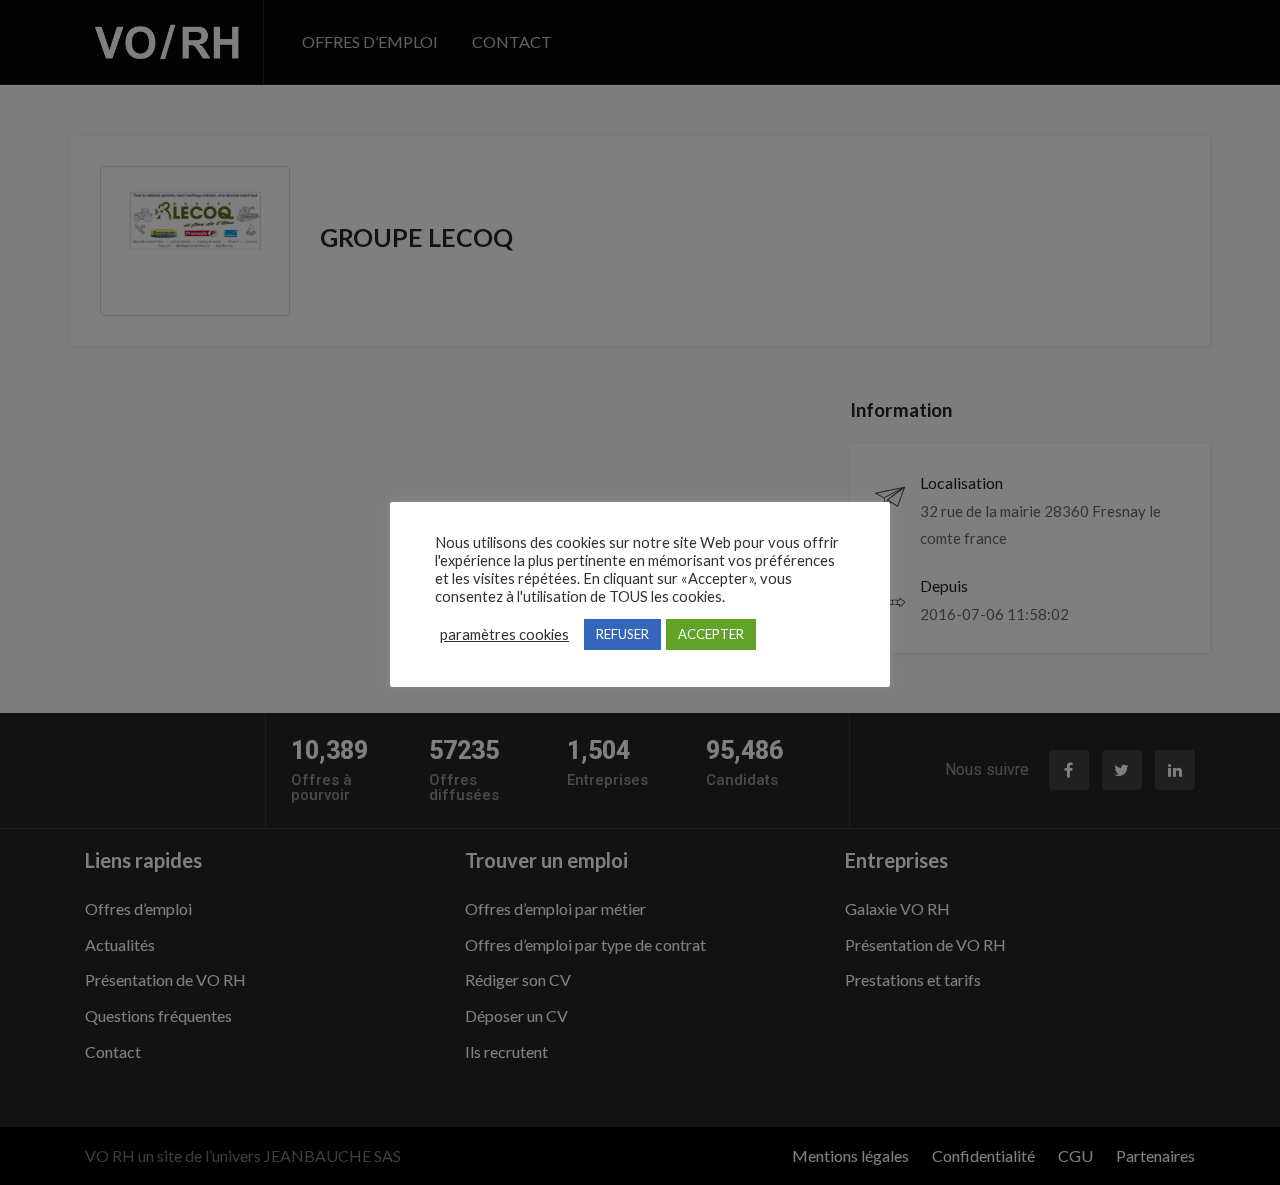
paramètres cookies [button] (504, 634)
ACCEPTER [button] (711, 634)
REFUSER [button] (622, 634)
